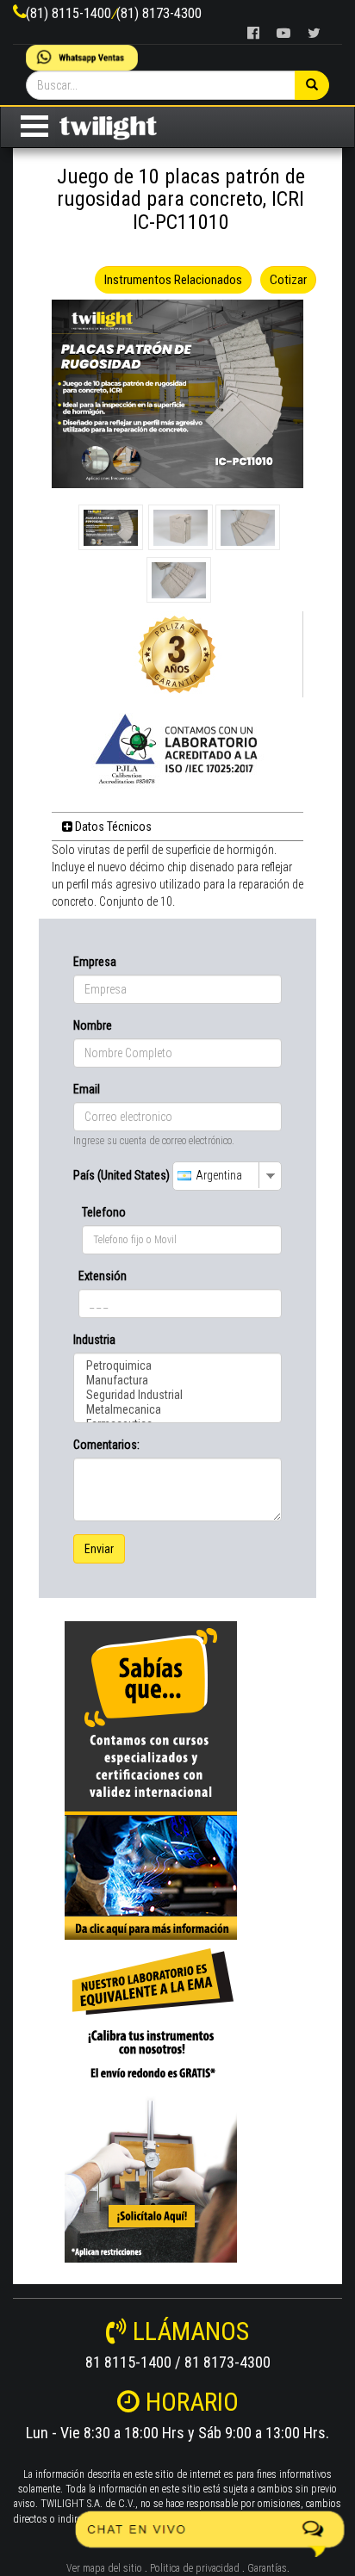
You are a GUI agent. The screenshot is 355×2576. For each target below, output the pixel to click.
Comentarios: (106, 1445)
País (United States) (121, 1175)
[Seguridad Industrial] (177, 1395)
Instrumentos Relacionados (173, 280)
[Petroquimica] (177, 1366)
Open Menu (34, 126)
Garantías (267, 2568)
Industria (94, 1340)
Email (87, 1089)
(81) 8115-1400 (69, 13)
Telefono (104, 1212)
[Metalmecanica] (177, 1410)
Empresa (95, 962)
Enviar (99, 1549)
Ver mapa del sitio (104, 2568)
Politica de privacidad (195, 2568)
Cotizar (288, 280)
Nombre (93, 1025)
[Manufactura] (177, 1381)
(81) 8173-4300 (159, 13)
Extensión (103, 1276)
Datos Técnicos (112, 827)
